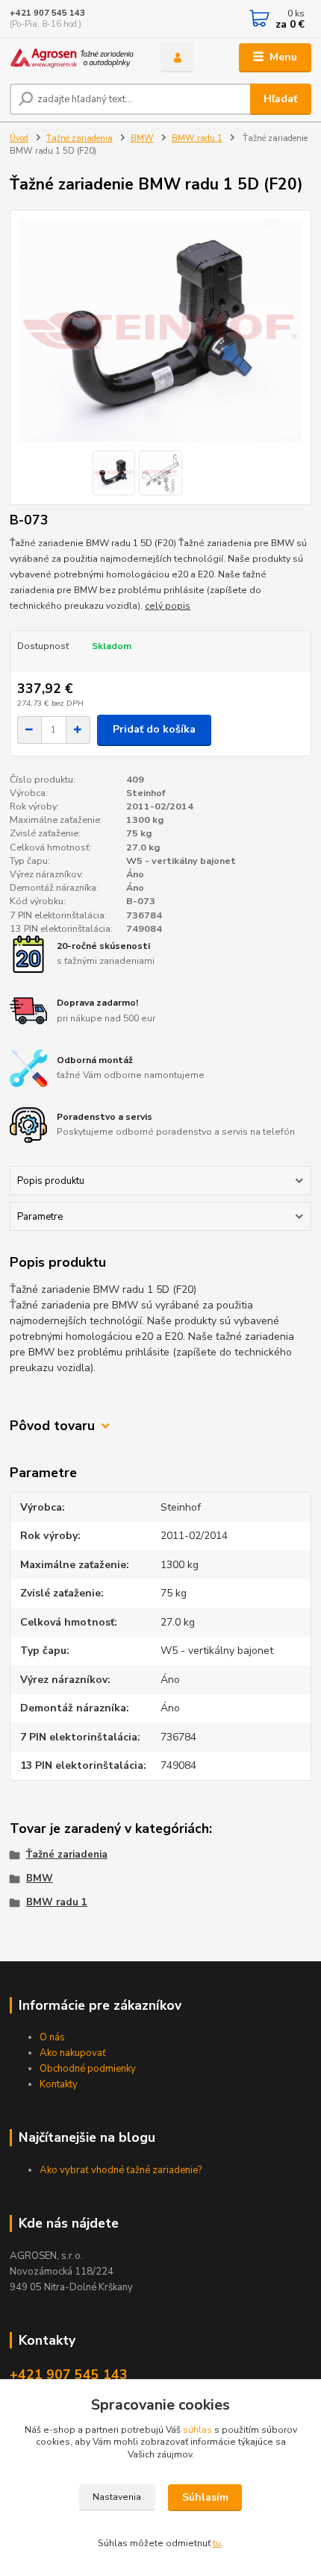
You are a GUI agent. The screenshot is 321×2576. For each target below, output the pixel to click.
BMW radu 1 (197, 138)
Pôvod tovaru (52, 1426)
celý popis (168, 606)
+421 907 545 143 (47, 13)
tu (217, 2543)
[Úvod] (72, 58)
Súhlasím (205, 2497)
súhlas (197, 2430)
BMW (142, 138)
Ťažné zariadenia (80, 138)
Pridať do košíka (154, 729)
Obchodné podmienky (88, 2069)
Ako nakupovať (73, 2053)
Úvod (19, 138)
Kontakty (59, 2084)
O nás (52, 2037)
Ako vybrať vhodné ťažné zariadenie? (121, 2170)
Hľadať (280, 99)
